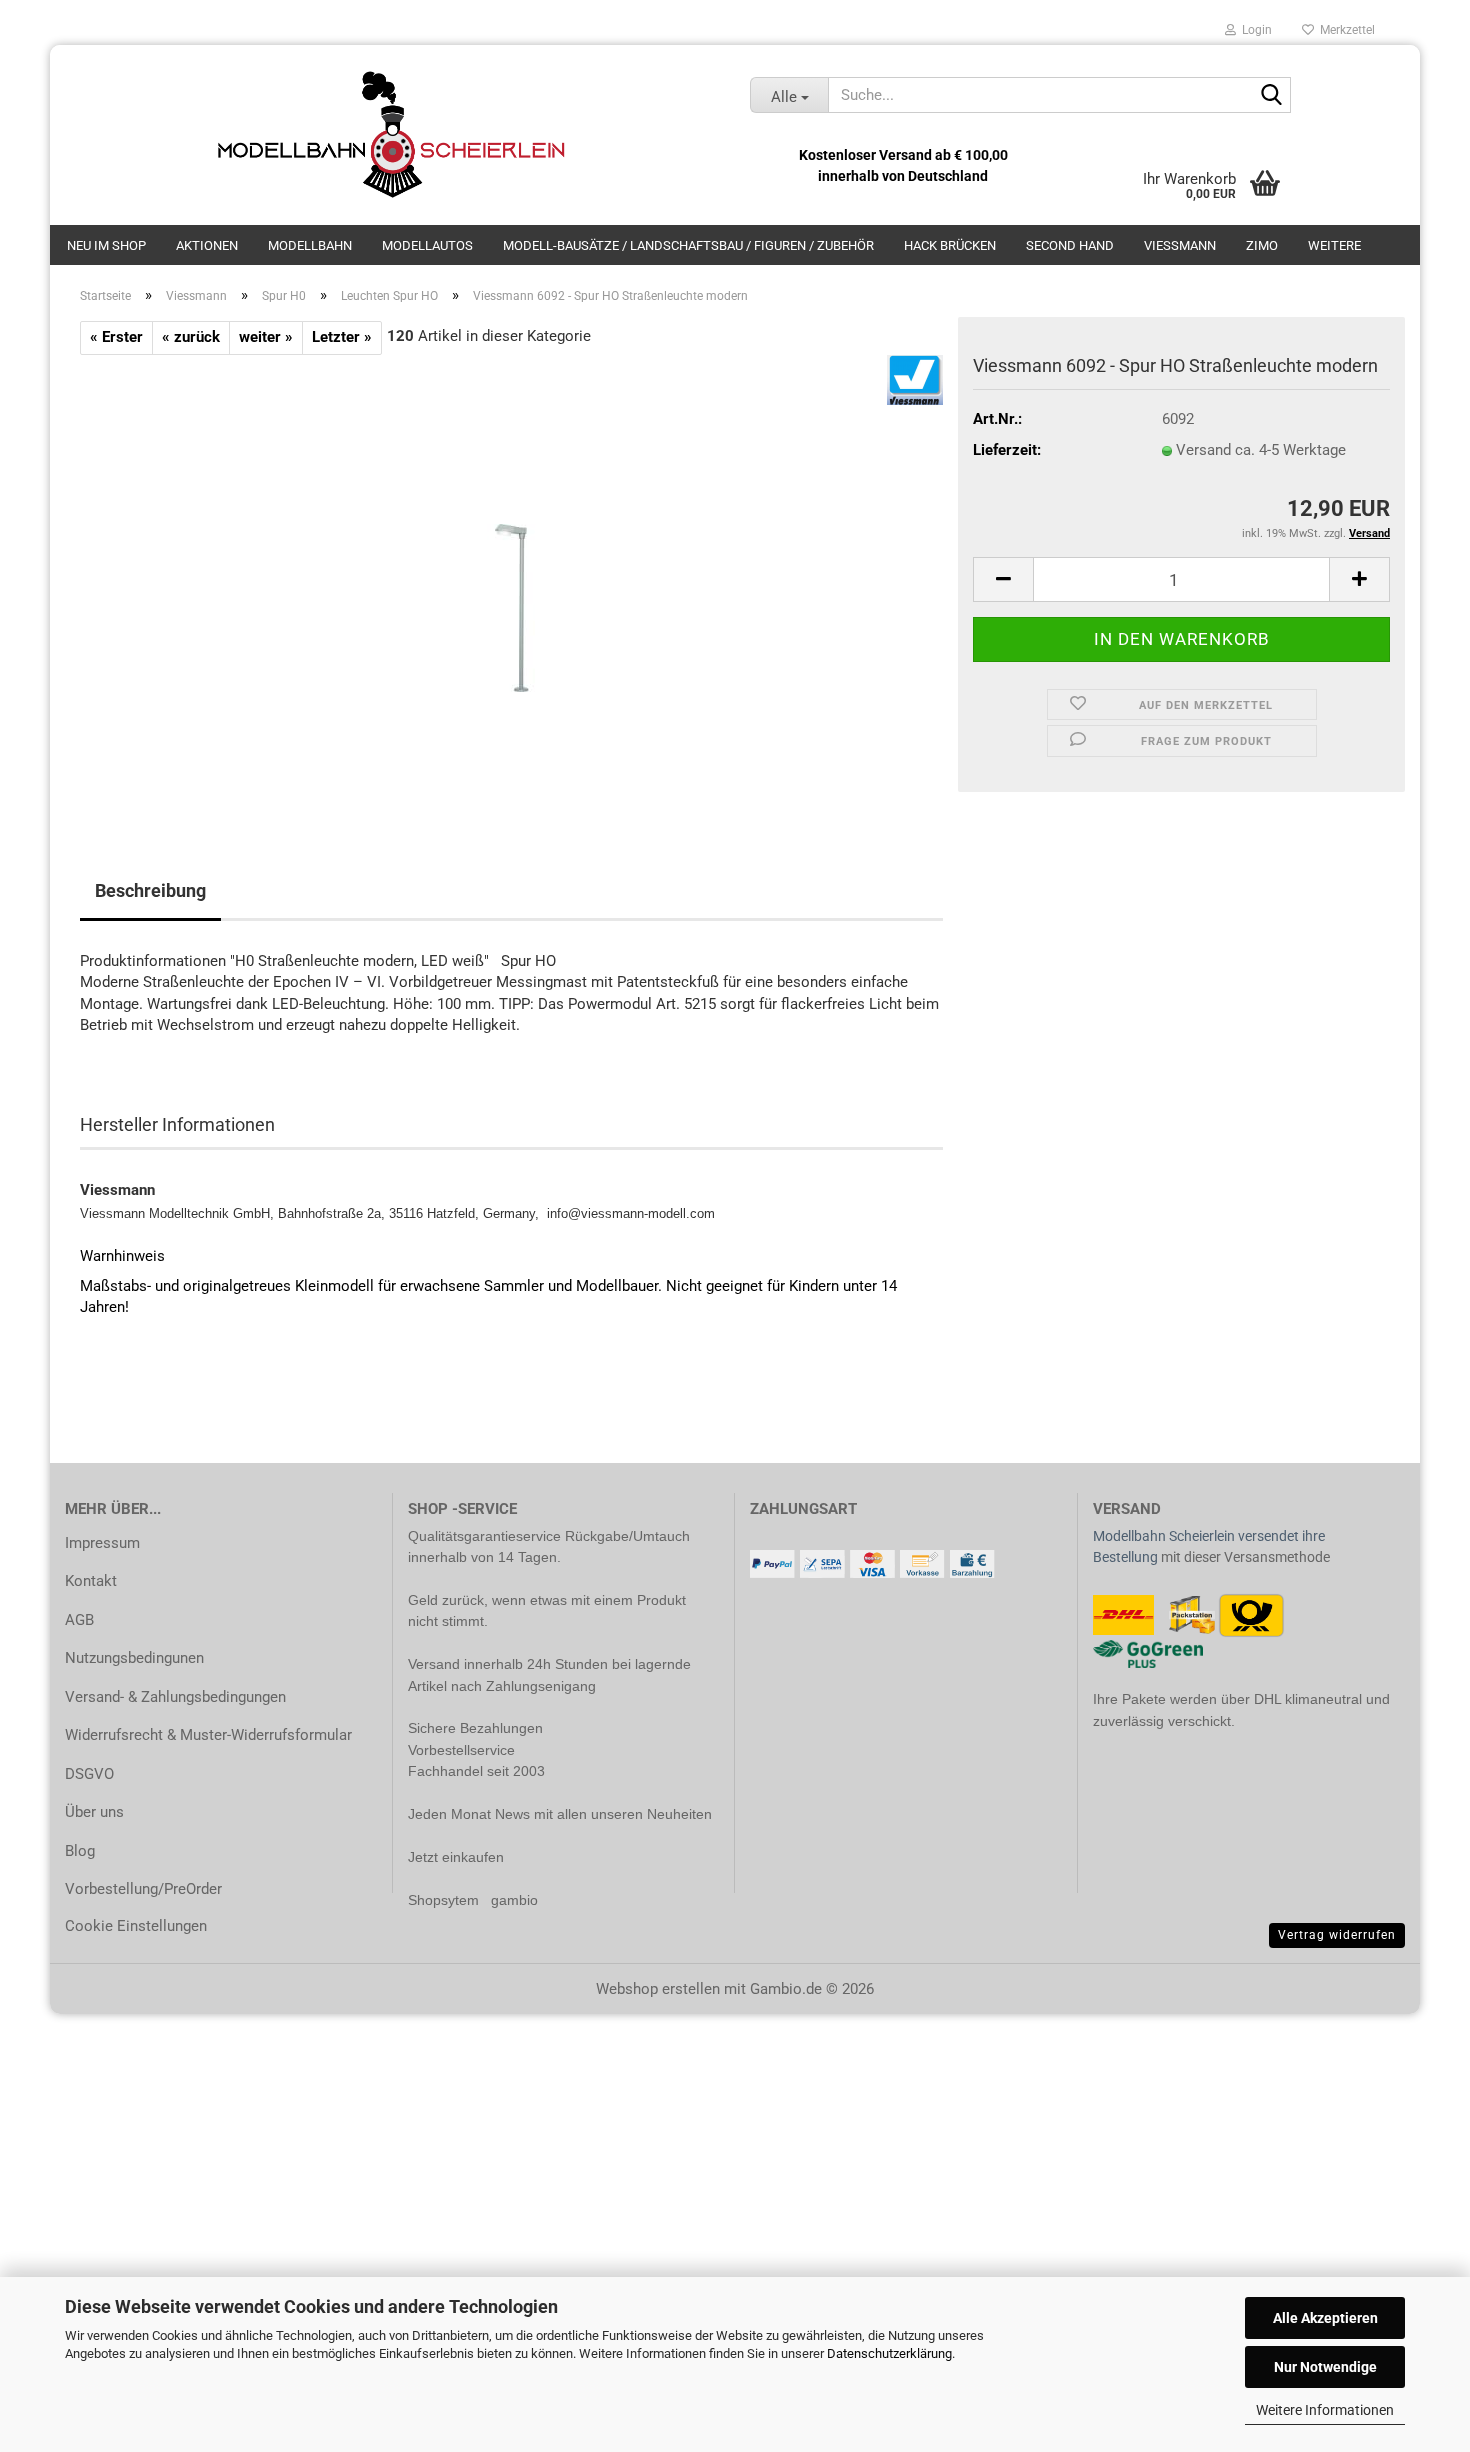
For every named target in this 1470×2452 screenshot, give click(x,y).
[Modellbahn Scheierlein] (392, 135)
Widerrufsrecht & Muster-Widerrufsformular (208, 1735)
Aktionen (207, 245)
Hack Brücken (950, 245)
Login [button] (1254, 30)
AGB (79, 1620)
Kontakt (91, 1581)
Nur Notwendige (1325, 2367)
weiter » (266, 337)
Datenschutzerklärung (889, 2353)
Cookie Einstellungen (136, 1926)
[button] (1003, 579)
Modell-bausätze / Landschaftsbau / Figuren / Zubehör (688, 245)
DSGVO (89, 1774)
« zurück (191, 337)
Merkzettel (1344, 30)
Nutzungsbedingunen (134, 1658)
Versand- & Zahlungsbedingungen (175, 1697)
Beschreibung (150, 890)
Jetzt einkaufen (456, 1857)
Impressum (102, 1543)
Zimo (1262, 245)
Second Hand (1070, 245)
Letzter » (342, 337)
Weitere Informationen (1325, 2410)
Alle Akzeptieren (1325, 2318)
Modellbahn (310, 245)
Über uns (94, 1812)
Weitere (1334, 245)
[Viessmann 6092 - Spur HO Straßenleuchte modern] (511, 579)
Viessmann (1180, 245)
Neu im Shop (106, 245)
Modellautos (427, 245)
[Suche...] (1272, 96)
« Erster (116, 337)
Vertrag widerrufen (1337, 1935)
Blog (80, 1851)
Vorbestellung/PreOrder (143, 1889)
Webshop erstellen (658, 1989)
